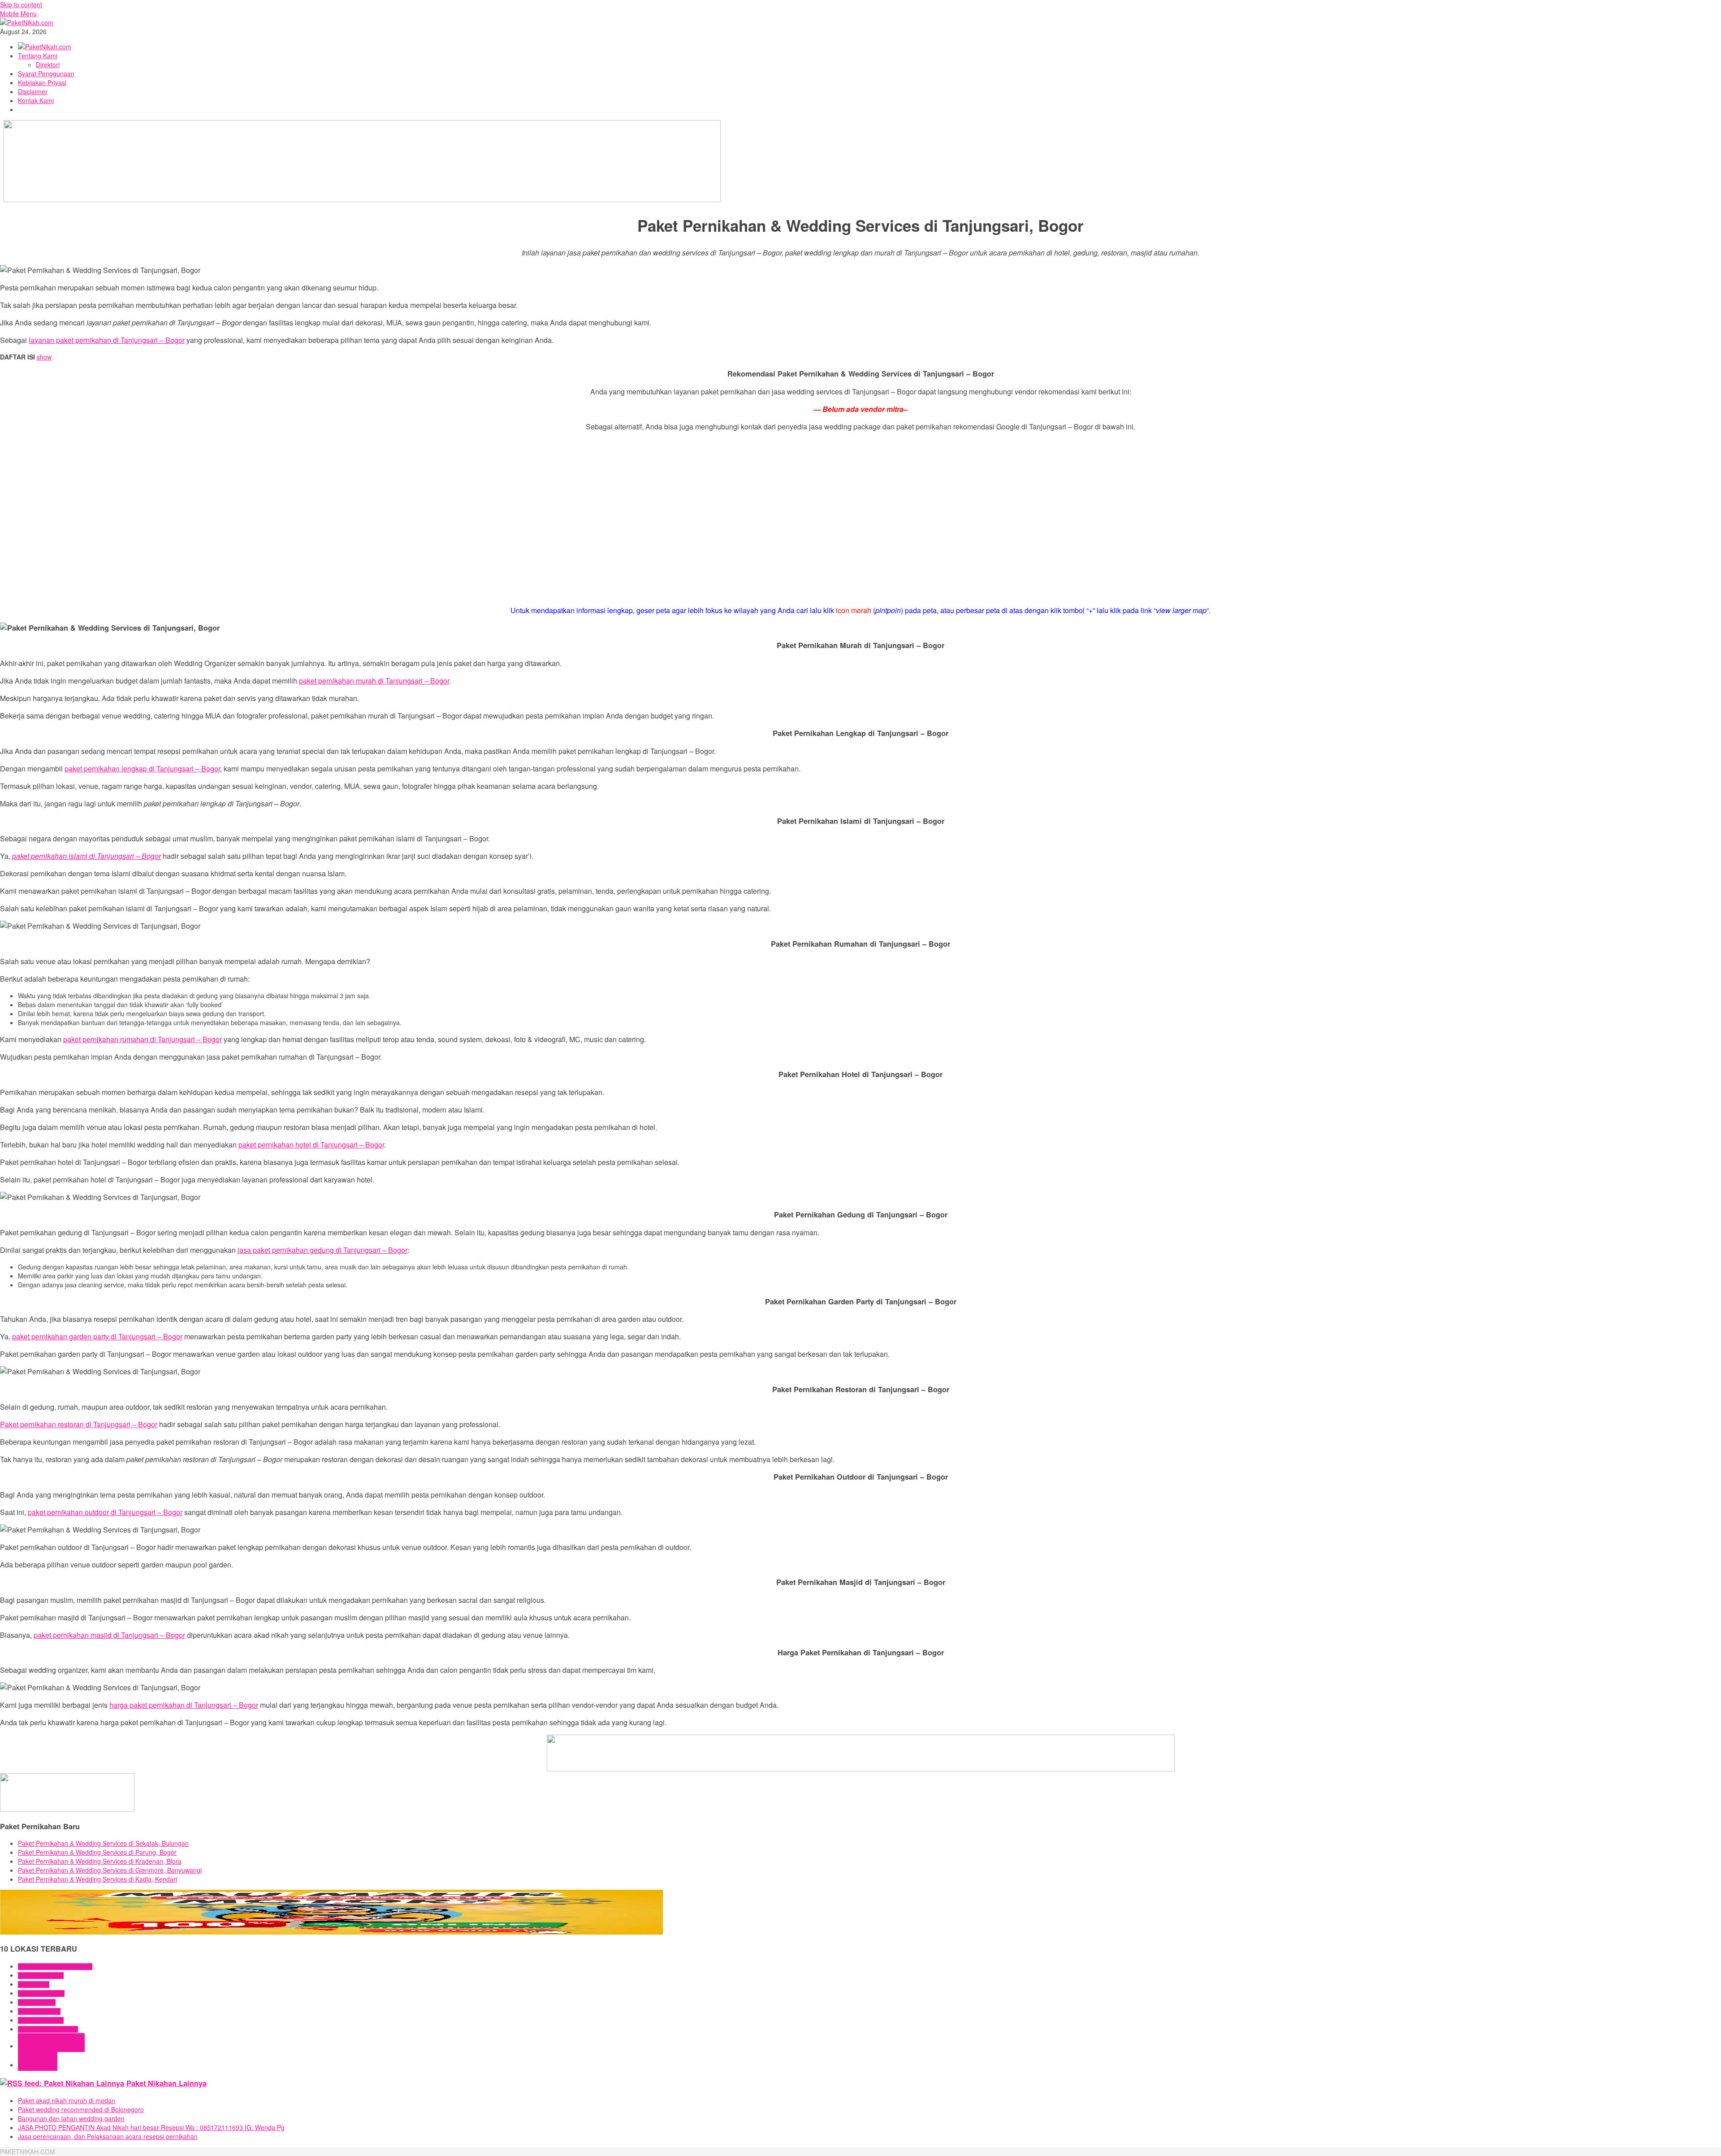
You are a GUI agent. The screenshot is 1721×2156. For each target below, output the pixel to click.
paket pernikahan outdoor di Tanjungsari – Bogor (105, 1512)
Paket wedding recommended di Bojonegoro (81, 2109)
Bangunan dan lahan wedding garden (71, 2118)
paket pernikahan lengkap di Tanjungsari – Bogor (142, 768)
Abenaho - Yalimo (37, 2002)
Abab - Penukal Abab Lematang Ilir (55, 1967)
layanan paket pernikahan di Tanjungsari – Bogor (107, 340)
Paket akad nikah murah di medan (67, 2100)
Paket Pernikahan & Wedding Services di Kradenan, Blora (100, 1861)
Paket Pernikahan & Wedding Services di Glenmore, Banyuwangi (110, 1870)
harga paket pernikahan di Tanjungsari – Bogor (184, 1705)
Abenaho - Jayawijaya (41, 1994)
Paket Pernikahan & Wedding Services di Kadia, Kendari (97, 1879)
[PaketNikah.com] (27, 22)
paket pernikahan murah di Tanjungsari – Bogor (374, 681)
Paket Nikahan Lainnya (166, 2083)
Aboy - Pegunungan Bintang (48, 2029)
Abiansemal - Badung (41, 2020)
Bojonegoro (51, 2043)
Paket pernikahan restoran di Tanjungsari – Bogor (79, 1424)
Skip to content (21, 4)
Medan (38, 2061)
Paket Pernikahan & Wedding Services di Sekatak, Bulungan (103, 1843)
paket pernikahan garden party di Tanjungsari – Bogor (97, 1336)
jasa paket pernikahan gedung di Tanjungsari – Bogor (322, 1250)
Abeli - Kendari (34, 1985)
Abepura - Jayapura (39, 2011)
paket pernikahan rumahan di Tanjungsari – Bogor (143, 1039)
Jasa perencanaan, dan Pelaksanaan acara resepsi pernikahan (108, 2136)
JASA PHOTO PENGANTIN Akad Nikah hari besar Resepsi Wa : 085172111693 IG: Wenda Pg (151, 2127)
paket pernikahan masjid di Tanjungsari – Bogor (109, 1635)
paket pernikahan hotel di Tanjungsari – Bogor (311, 1145)
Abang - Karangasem (41, 1976)
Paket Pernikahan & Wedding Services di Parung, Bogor (97, 1852)
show (44, 357)
